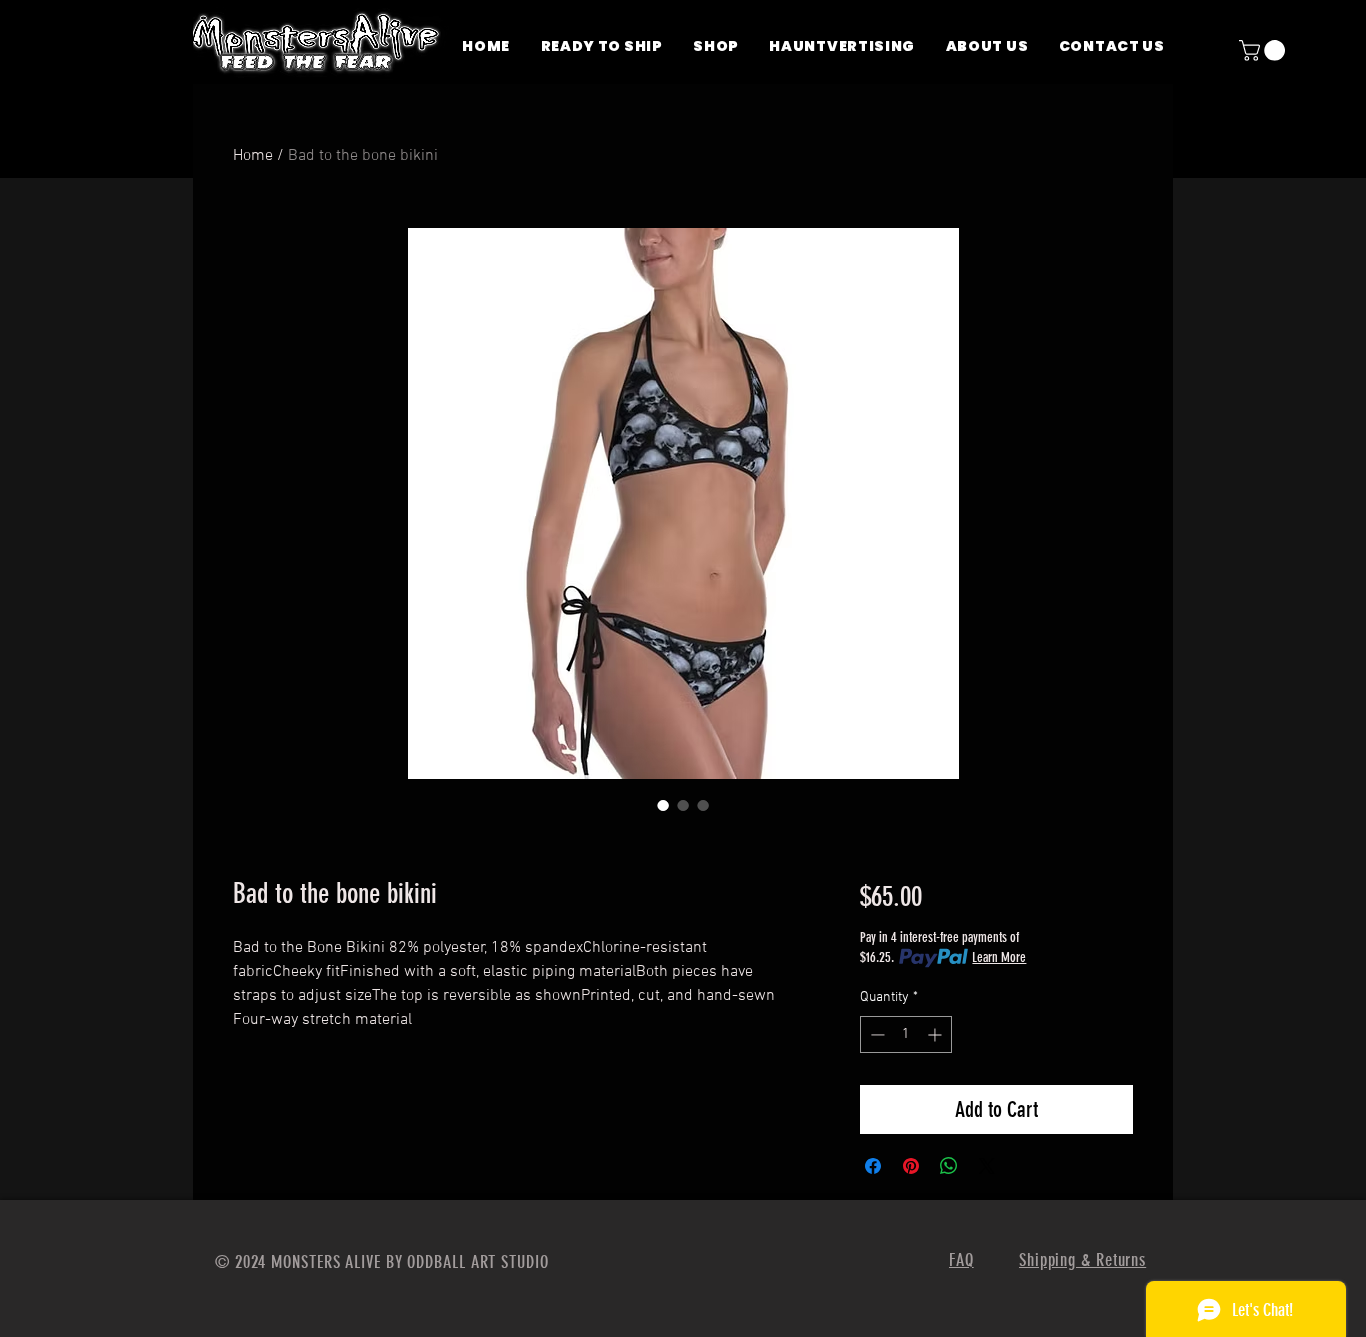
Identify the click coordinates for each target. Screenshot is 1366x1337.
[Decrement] (875, 1034)
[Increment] (936, 1034)
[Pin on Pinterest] (911, 1166)
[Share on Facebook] (873, 1166)
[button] (1264, 50)
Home (253, 156)
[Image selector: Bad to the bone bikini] (663, 805)
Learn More (999, 957)
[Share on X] (987, 1166)
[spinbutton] (906, 1034)
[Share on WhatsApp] (949, 1166)
